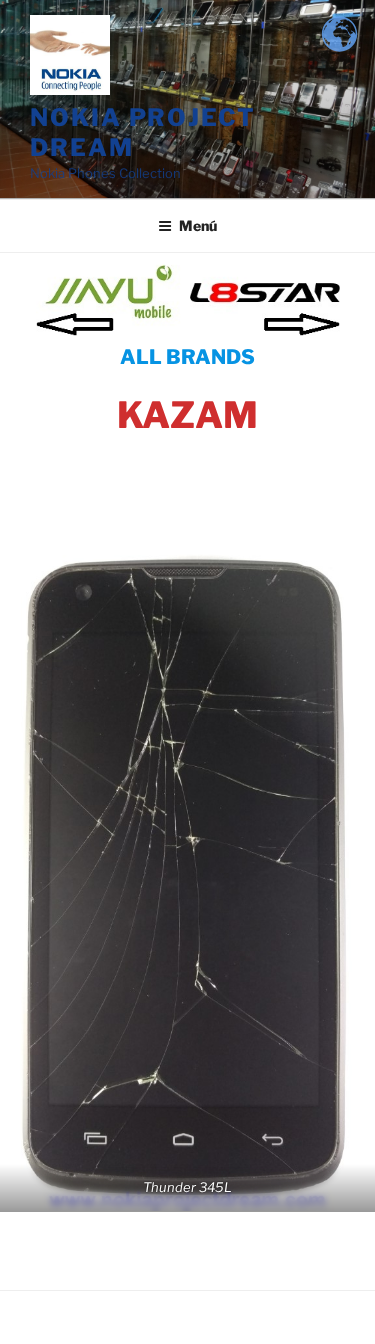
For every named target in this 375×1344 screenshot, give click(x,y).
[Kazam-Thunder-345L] (187, 878)
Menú (198, 225)
